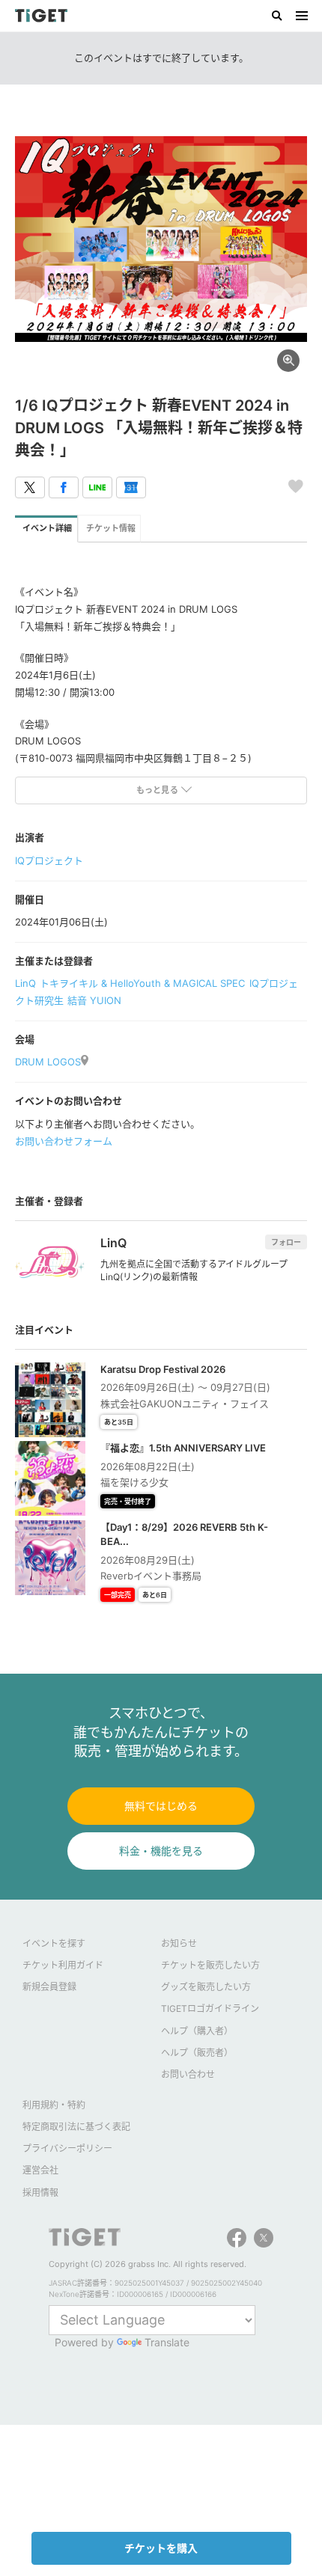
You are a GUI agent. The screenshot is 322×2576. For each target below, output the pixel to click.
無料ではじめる (161, 1806)
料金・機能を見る (161, 1851)
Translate (167, 2342)
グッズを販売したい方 (206, 1987)
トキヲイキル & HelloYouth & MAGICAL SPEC (142, 983)
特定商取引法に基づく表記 (76, 2127)
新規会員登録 (49, 1987)
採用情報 (40, 2193)
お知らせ (179, 1943)
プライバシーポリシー (67, 2148)
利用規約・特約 (54, 2105)
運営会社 (40, 2170)
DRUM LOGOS (48, 1062)
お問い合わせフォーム (64, 1141)
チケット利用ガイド (63, 1965)
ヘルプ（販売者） (197, 2053)
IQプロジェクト (49, 860)
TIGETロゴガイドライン (210, 2009)
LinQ (25, 983)
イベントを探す (54, 1943)
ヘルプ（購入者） (197, 2031)
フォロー (286, 1242)
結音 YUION (94, 1000)
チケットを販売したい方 (210, 1965)
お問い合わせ (188, 2074)
